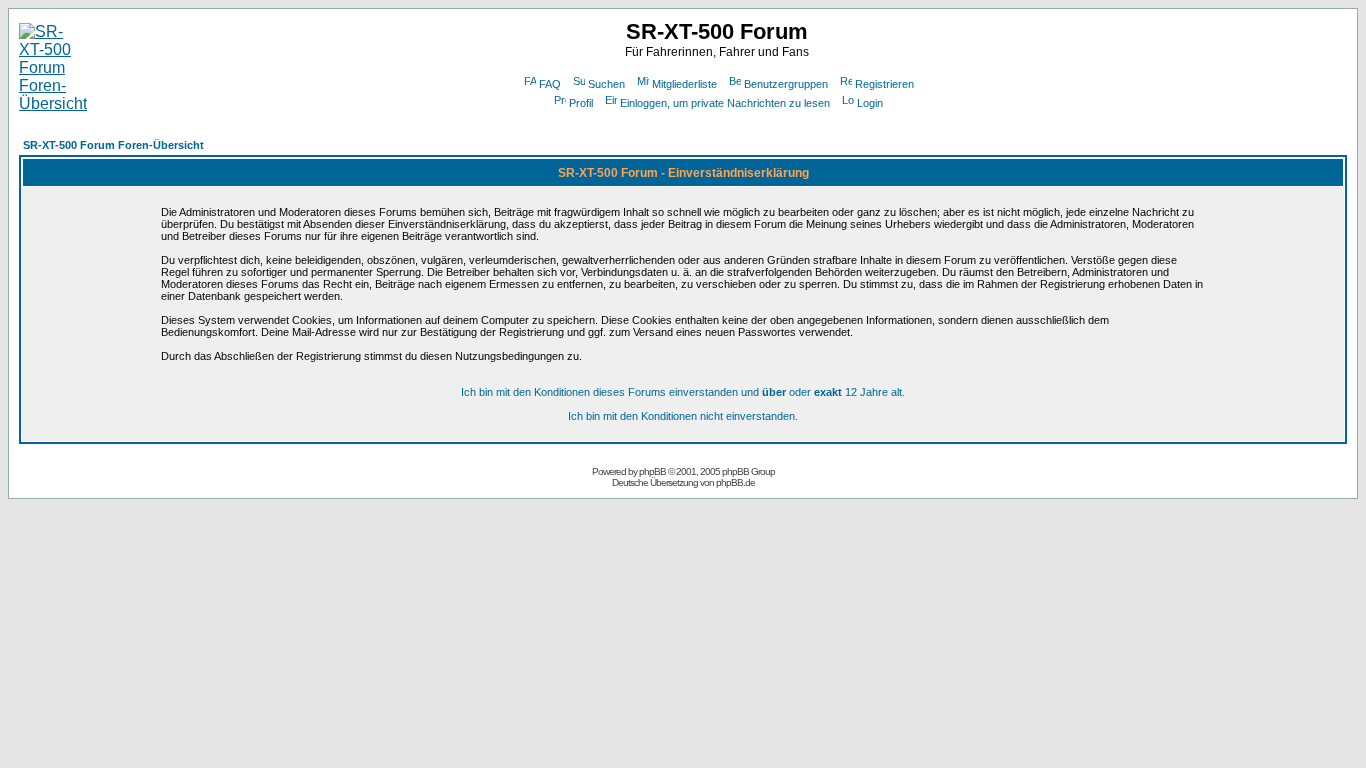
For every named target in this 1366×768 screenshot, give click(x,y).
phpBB (652, 471)
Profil (581, 103)
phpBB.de (735, 482)
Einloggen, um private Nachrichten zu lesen (725, 103)
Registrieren (884, 84)
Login (870, 103)
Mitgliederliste (684, 84)
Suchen (606, 84)
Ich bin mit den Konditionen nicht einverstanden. (683, 416)
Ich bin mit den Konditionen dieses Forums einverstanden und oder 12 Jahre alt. (683, 392)
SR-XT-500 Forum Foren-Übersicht (113, 145)
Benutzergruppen (786, 84)
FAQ (550, 84)
